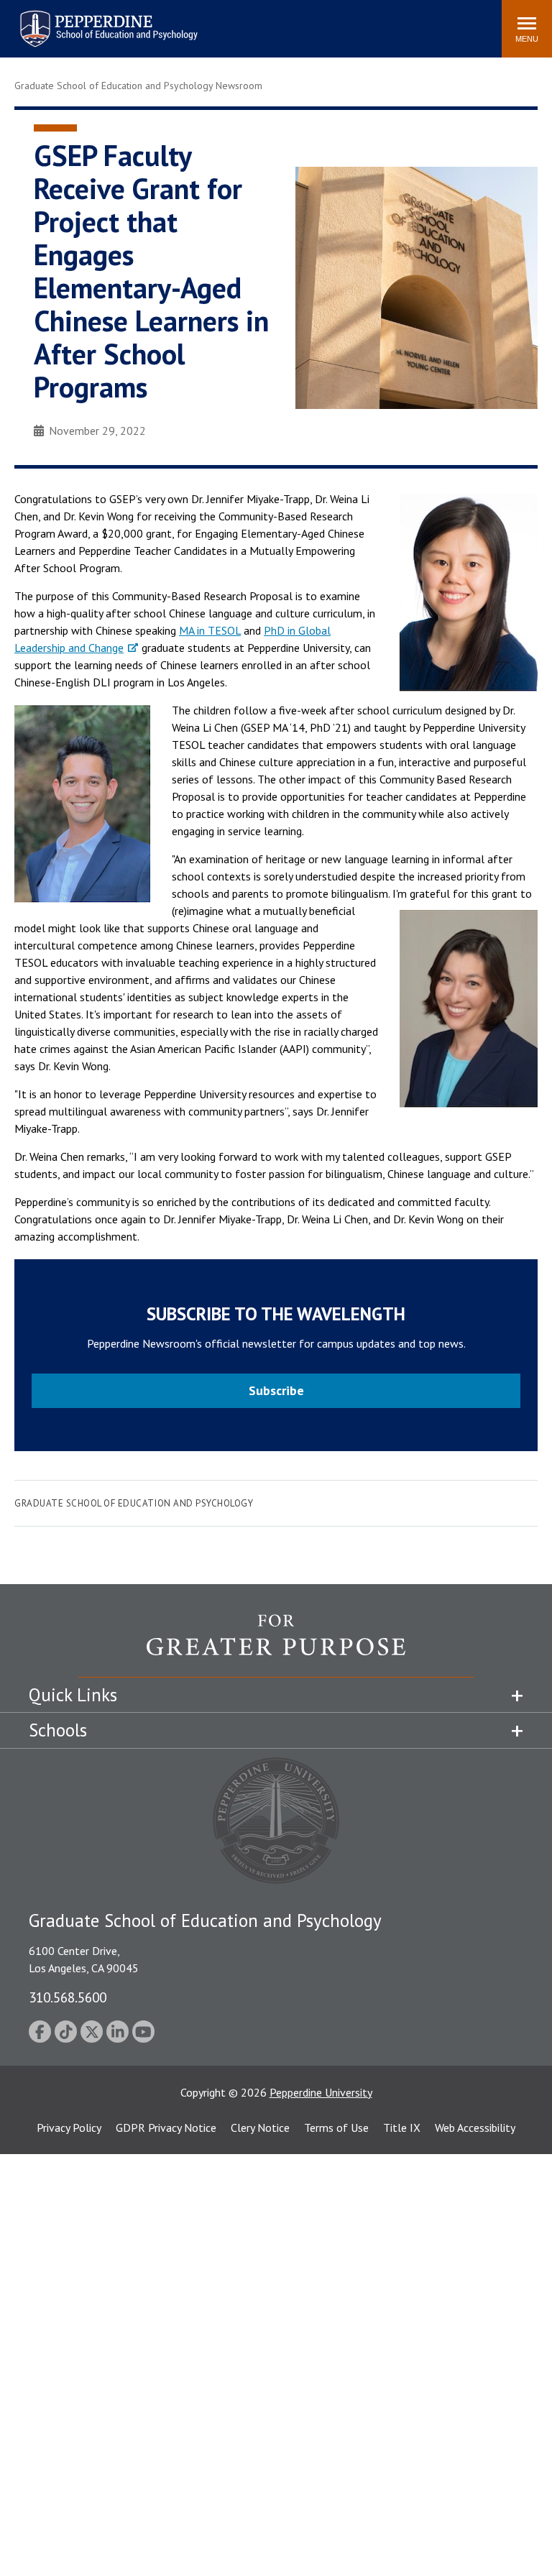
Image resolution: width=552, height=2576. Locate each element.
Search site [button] (295, 22)
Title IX (402, 2127)
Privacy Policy (69, 2127)
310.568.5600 (68, 1997)
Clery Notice (260, 2127)
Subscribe (276, 1390)
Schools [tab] (58, 1730)
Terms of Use (336, 2127)
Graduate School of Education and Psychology (134, 1503)
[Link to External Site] (276, 1645)
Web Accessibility (475, 2127)
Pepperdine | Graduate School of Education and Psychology (98, 20)
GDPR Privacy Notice (166, 2127)
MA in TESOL (210, 630)
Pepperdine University (321, 2092)
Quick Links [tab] (73, 1695)
